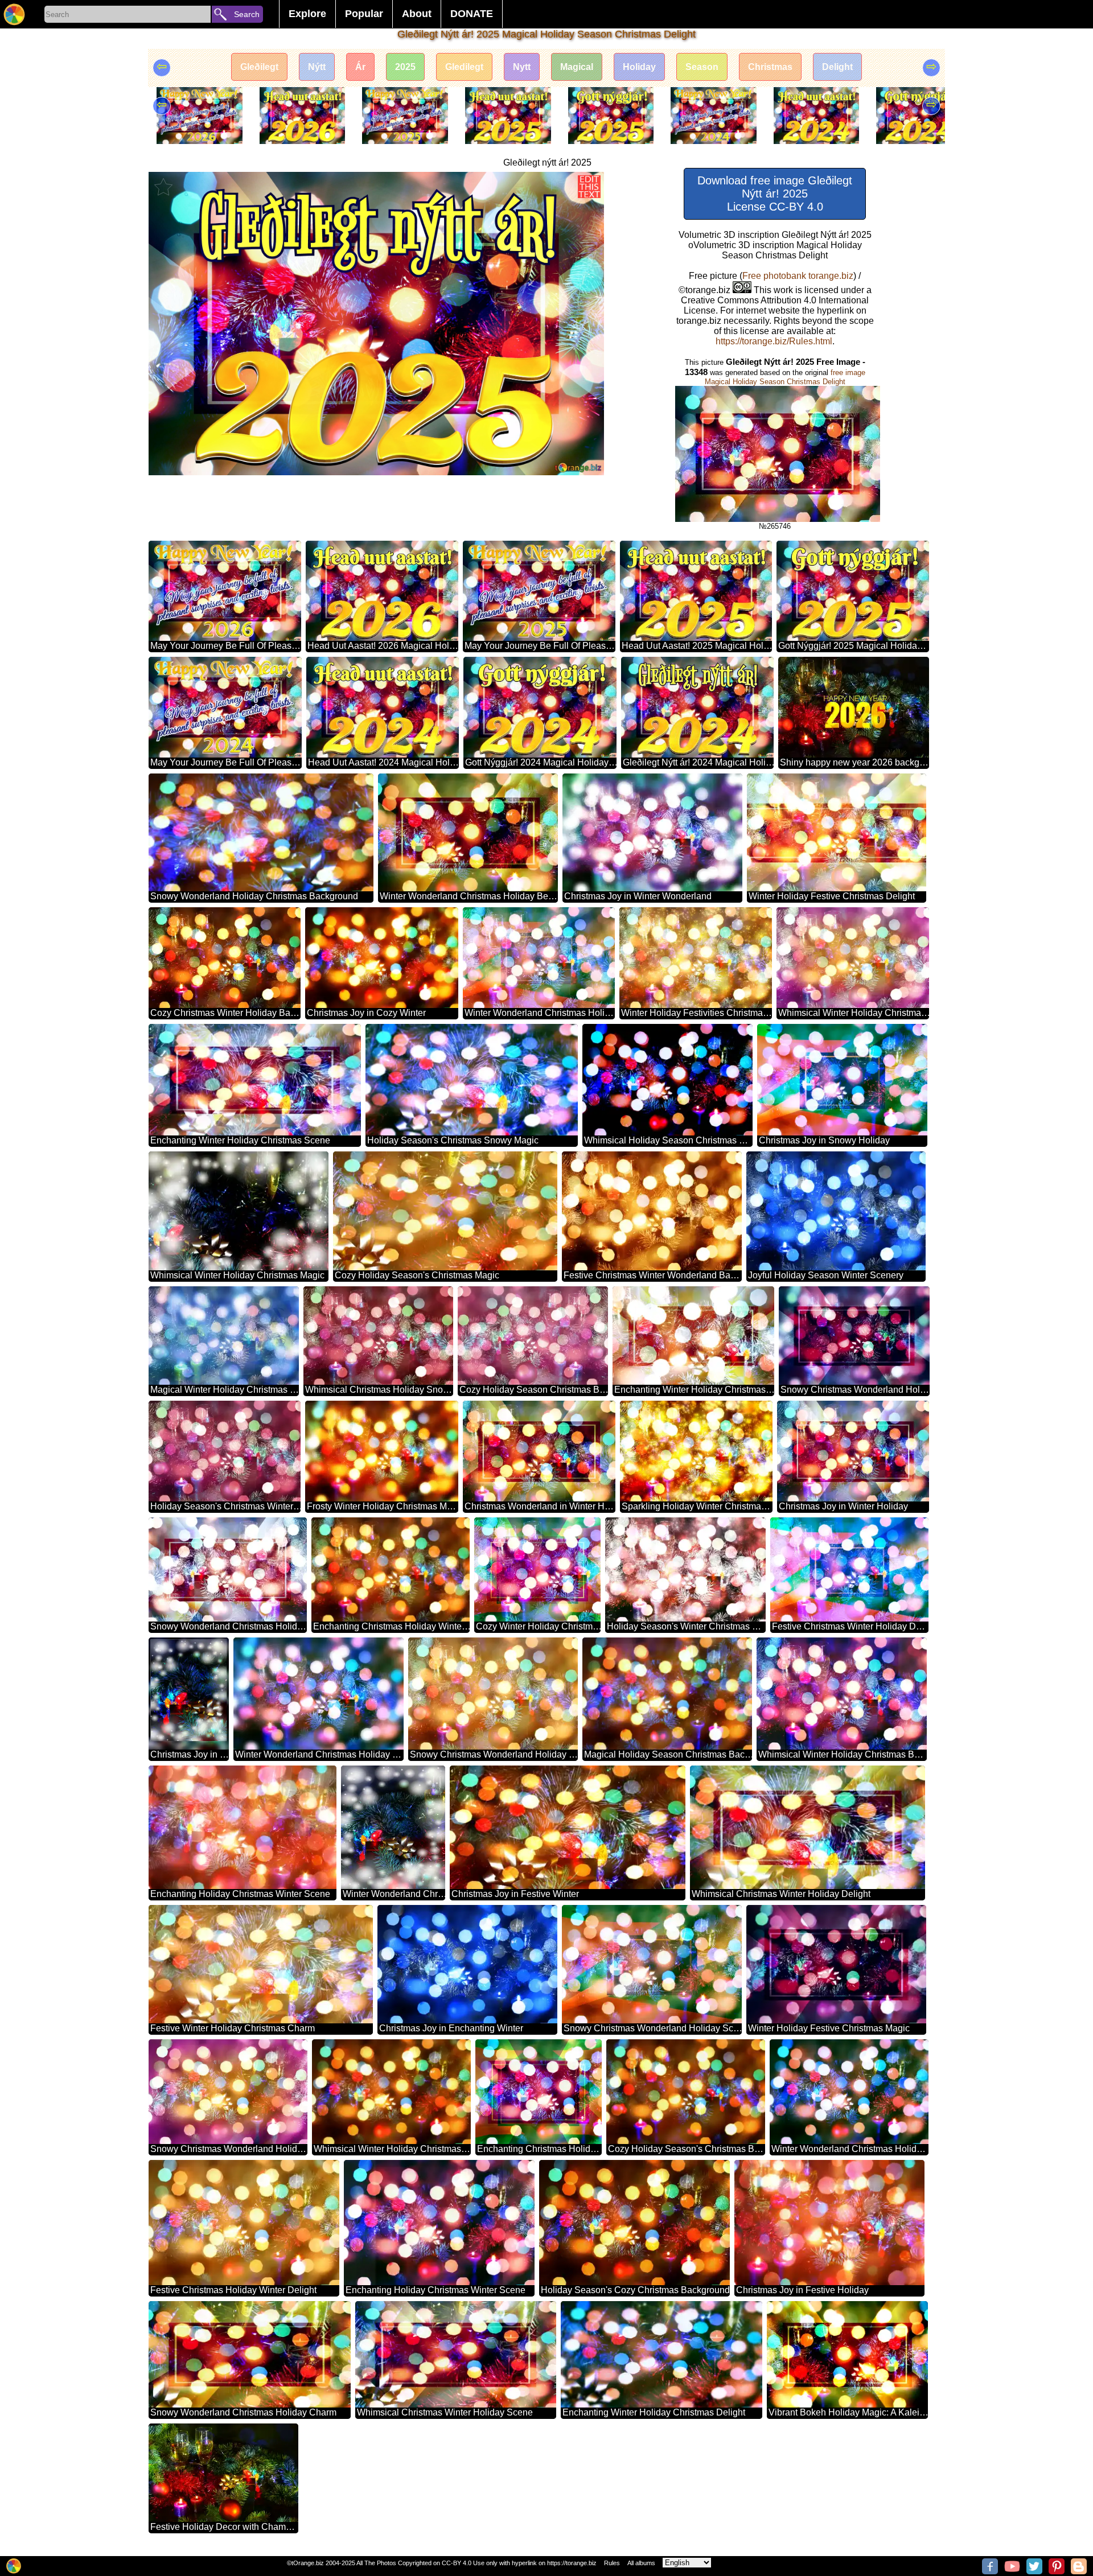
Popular (364, 14)
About (417, 14)
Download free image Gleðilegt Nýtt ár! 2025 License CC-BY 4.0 (775, 194)
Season (702, 67)
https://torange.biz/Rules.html (774, 341)
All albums (641, 2563)
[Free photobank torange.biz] (14, 14)
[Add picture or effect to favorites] (163, 187)
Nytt (522, 67)
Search (247, 14)
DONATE (472, 14)
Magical (577, 67)
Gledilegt (464, 67)
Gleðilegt (259, 67)
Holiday (639, 67)
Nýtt (317, 67)
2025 (405, 67)
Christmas (770, 67)
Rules (612, 2563)
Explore (307, 14)
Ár (360, 67)
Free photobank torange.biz (798, 276)
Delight (837, 67)
